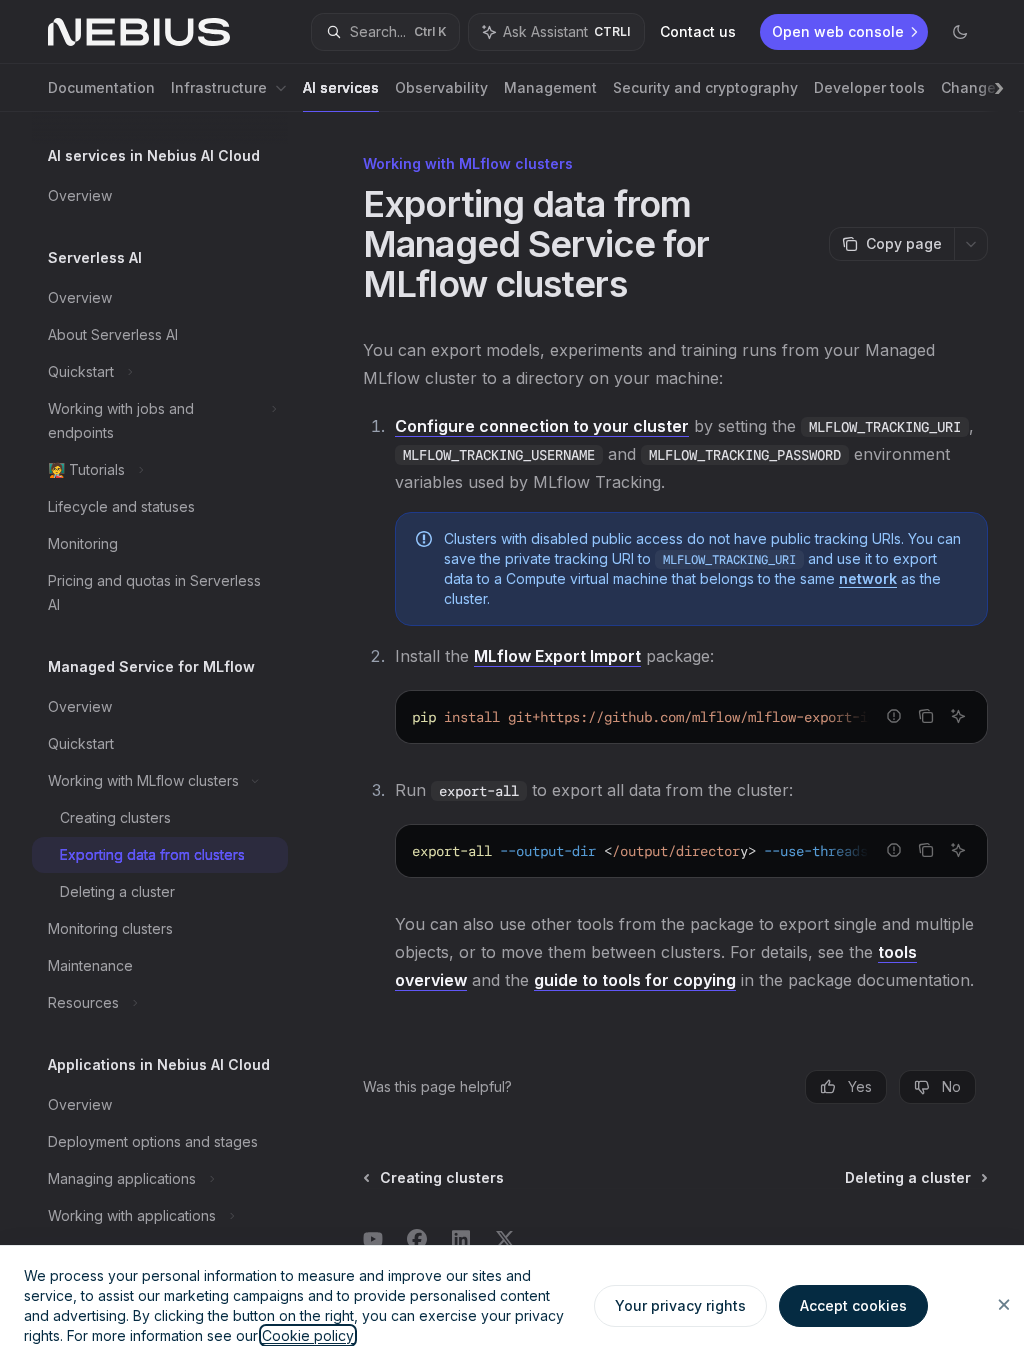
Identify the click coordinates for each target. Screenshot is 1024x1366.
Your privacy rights (680, 1305)
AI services (341, 87)
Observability (441, 87)
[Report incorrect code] (894, 716)
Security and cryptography (705, 87)
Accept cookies (853, 1305)
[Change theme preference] (960, 32)
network (868, 578)
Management (550, 87)
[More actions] (971, 244)
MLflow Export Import (557, 656)
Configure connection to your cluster (542, 426)
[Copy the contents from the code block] (926, 716)
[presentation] (176, 739)
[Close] (1004, 1305)
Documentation (101, 87)
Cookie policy (308, 1335)
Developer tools (869, 87)
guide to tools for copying (635, 980)
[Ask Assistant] (958, 716)
